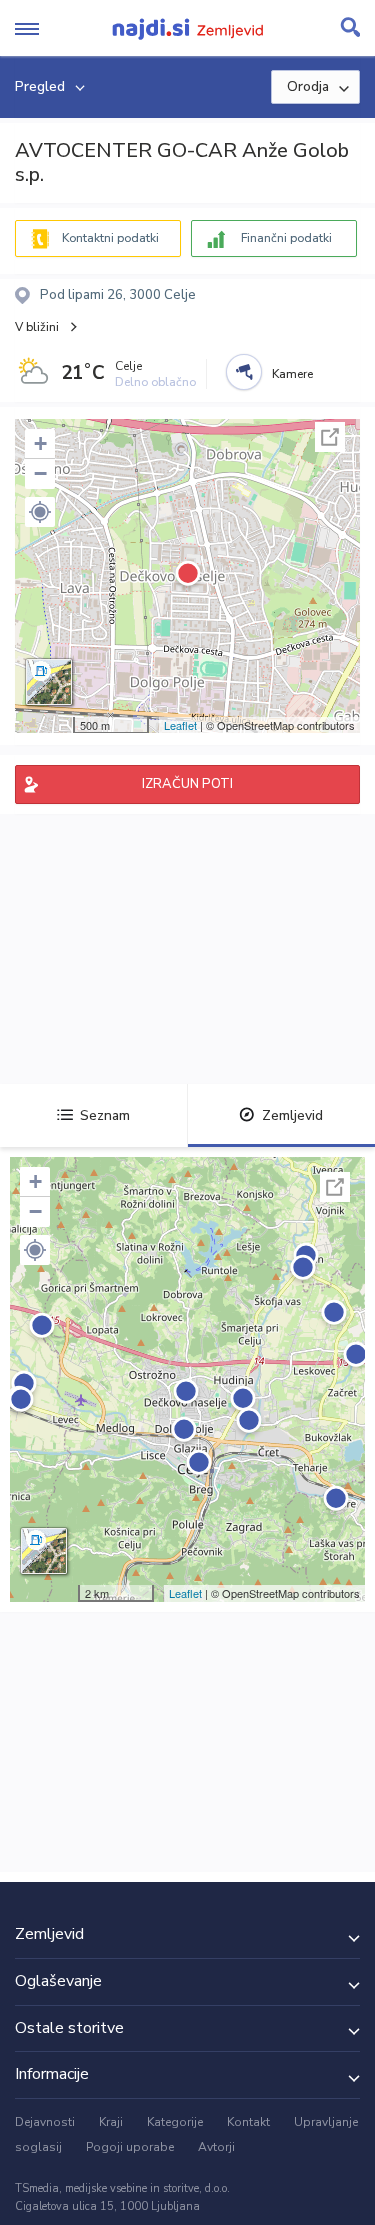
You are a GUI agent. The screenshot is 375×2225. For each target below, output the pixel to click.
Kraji (111, 2122)
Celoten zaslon (330, 437)
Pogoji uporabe (130, 2147)
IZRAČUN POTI (187, 784)
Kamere (292, 374)
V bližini (37, 327)
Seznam (105, 1115)
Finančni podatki (286, 238)
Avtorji (216, 2147)
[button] (40, 512)
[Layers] (49, 682)
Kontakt (248, 2122)
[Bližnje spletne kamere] (244, 372)
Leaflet (180, 725)
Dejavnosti (45, 2122)
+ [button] (40, 443)
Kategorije (175, 2122)
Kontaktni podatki (110, 238)
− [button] (40, 473)
